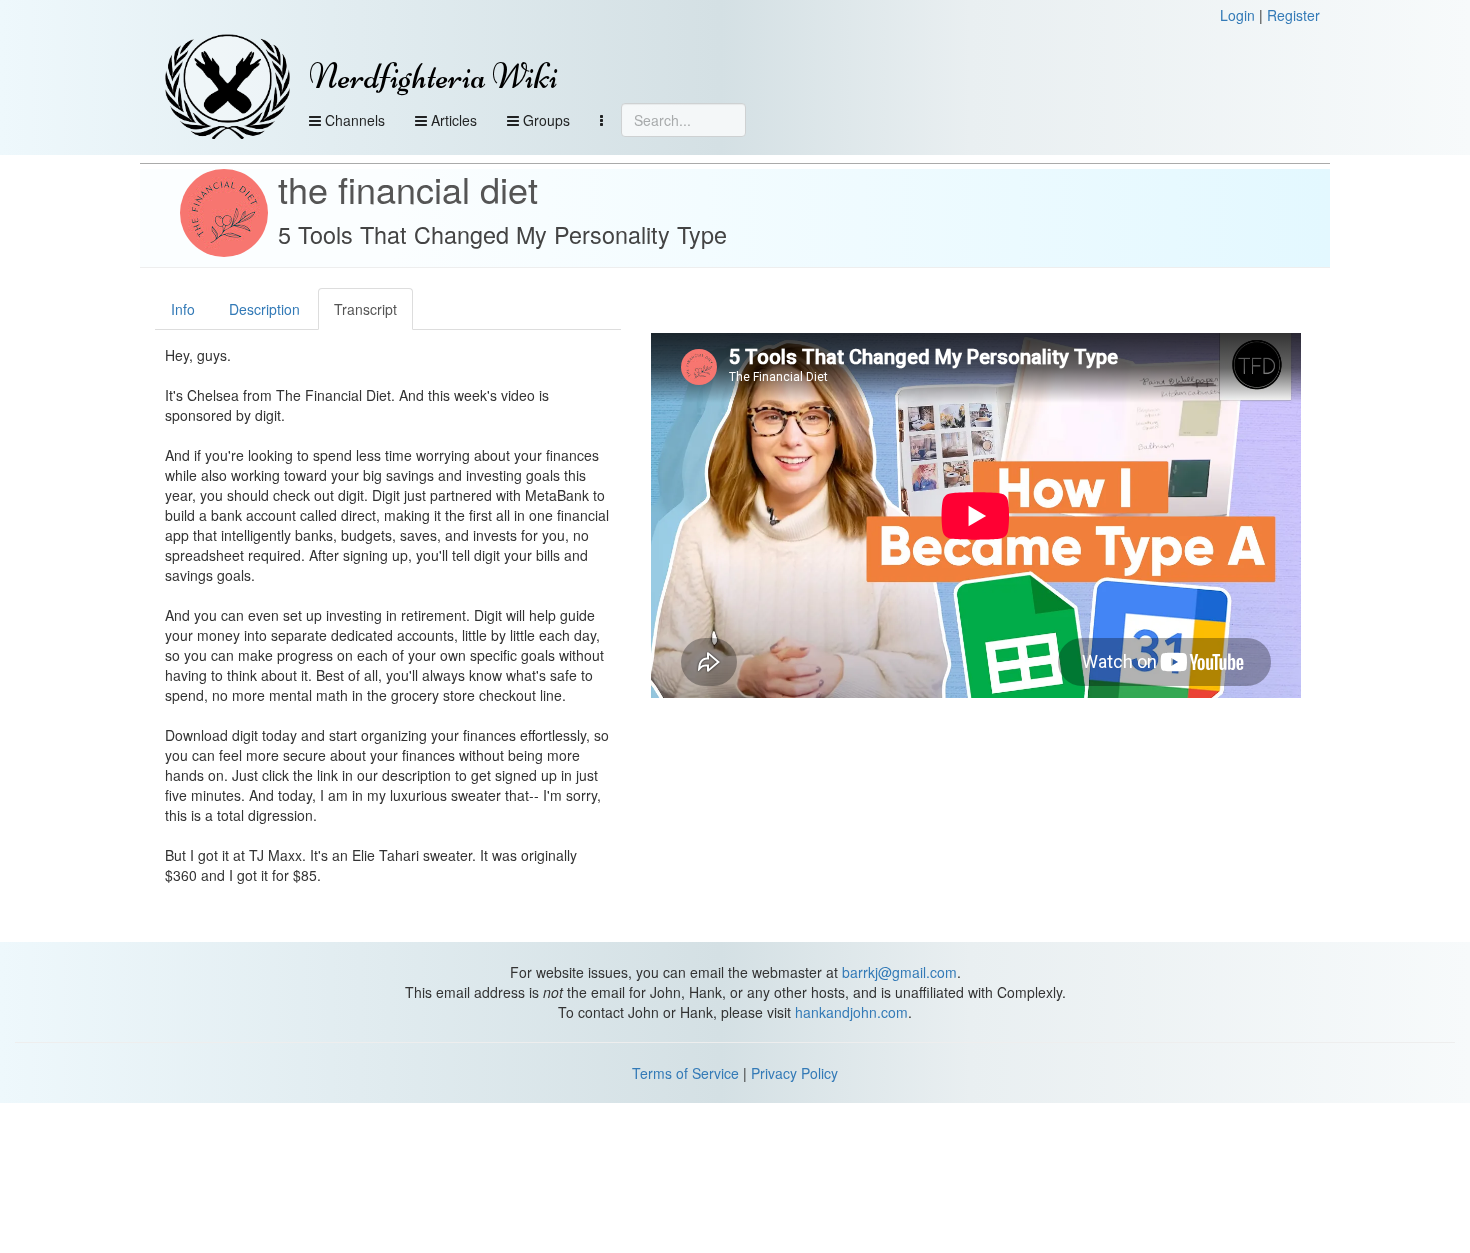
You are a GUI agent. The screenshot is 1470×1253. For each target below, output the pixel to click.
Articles (452, 120)
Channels (353, 120)
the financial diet (408, 188)
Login (1237, 15)
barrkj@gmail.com (899, 972)
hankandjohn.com (851, 1012)
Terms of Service (685, 1073)
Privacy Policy (794, 1073)
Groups (544, 120)
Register (1293, 15)
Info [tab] (183, 309)
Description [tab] (264, 309)
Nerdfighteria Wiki (433, 76)
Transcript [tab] (365, 309)
